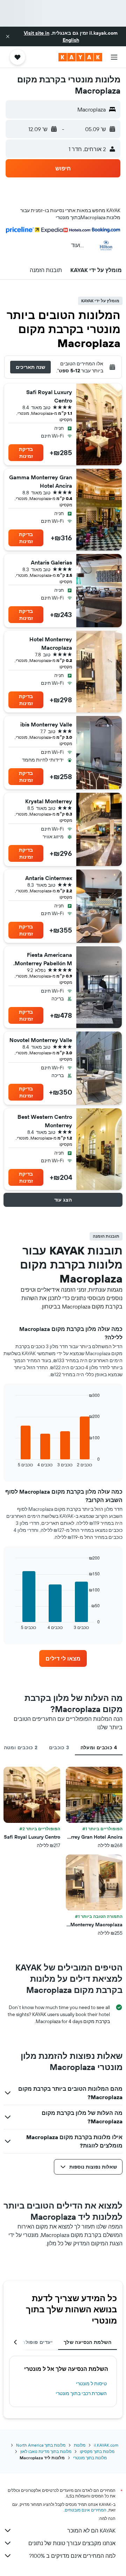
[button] (8, 36)
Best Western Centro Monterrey (45, 1121)
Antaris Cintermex (49, 878)
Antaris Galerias (51, 562)
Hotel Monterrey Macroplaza (51, 643)
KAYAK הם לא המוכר (91, 2530)
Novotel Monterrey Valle (41, 1040)
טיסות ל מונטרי (91, 2384)
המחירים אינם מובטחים (86, 2510)
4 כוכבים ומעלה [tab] (99, 1747)
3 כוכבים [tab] (59, 1747)
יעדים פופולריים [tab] (34, 2342)
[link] (63, 1658)
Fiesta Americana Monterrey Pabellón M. (43, 959)
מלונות (80, 2445)
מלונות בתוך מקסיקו (97, 2451)
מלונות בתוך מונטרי (90, 2458)
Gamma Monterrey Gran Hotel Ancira (41, 481)
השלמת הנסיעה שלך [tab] (87, 2342)
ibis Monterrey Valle (46, 724)
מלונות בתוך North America (41, 2445)
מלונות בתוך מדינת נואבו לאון (46, 2451)
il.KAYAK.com (106, 2445)
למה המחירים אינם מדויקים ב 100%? (72, 2556)
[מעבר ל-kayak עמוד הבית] (80, 57)
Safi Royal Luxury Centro (49, 396)
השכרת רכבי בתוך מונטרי (81, 2393)
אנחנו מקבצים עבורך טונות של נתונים (72, 2543)
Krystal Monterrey (49, 801)
